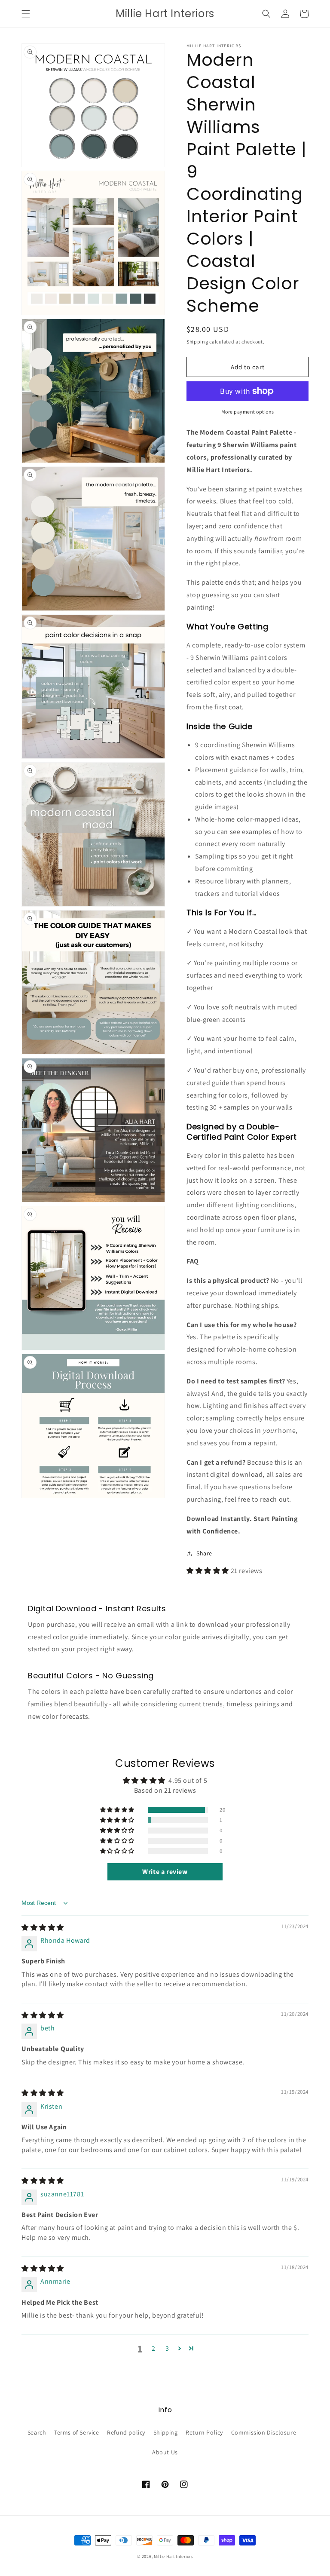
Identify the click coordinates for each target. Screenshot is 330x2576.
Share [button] (204, 1553)
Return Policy (204, 2432)
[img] (43, 1927)
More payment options (248, 412)
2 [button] (154, 2348)
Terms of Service (77, 2432)
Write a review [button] (165, 1872)
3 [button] (167, 2348)
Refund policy (126, 2432)
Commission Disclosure (264, 2432)
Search (37, 2432)
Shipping (197, 342)
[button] (26, 14)
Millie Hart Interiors (173, 2556)
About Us (165, 2452)
